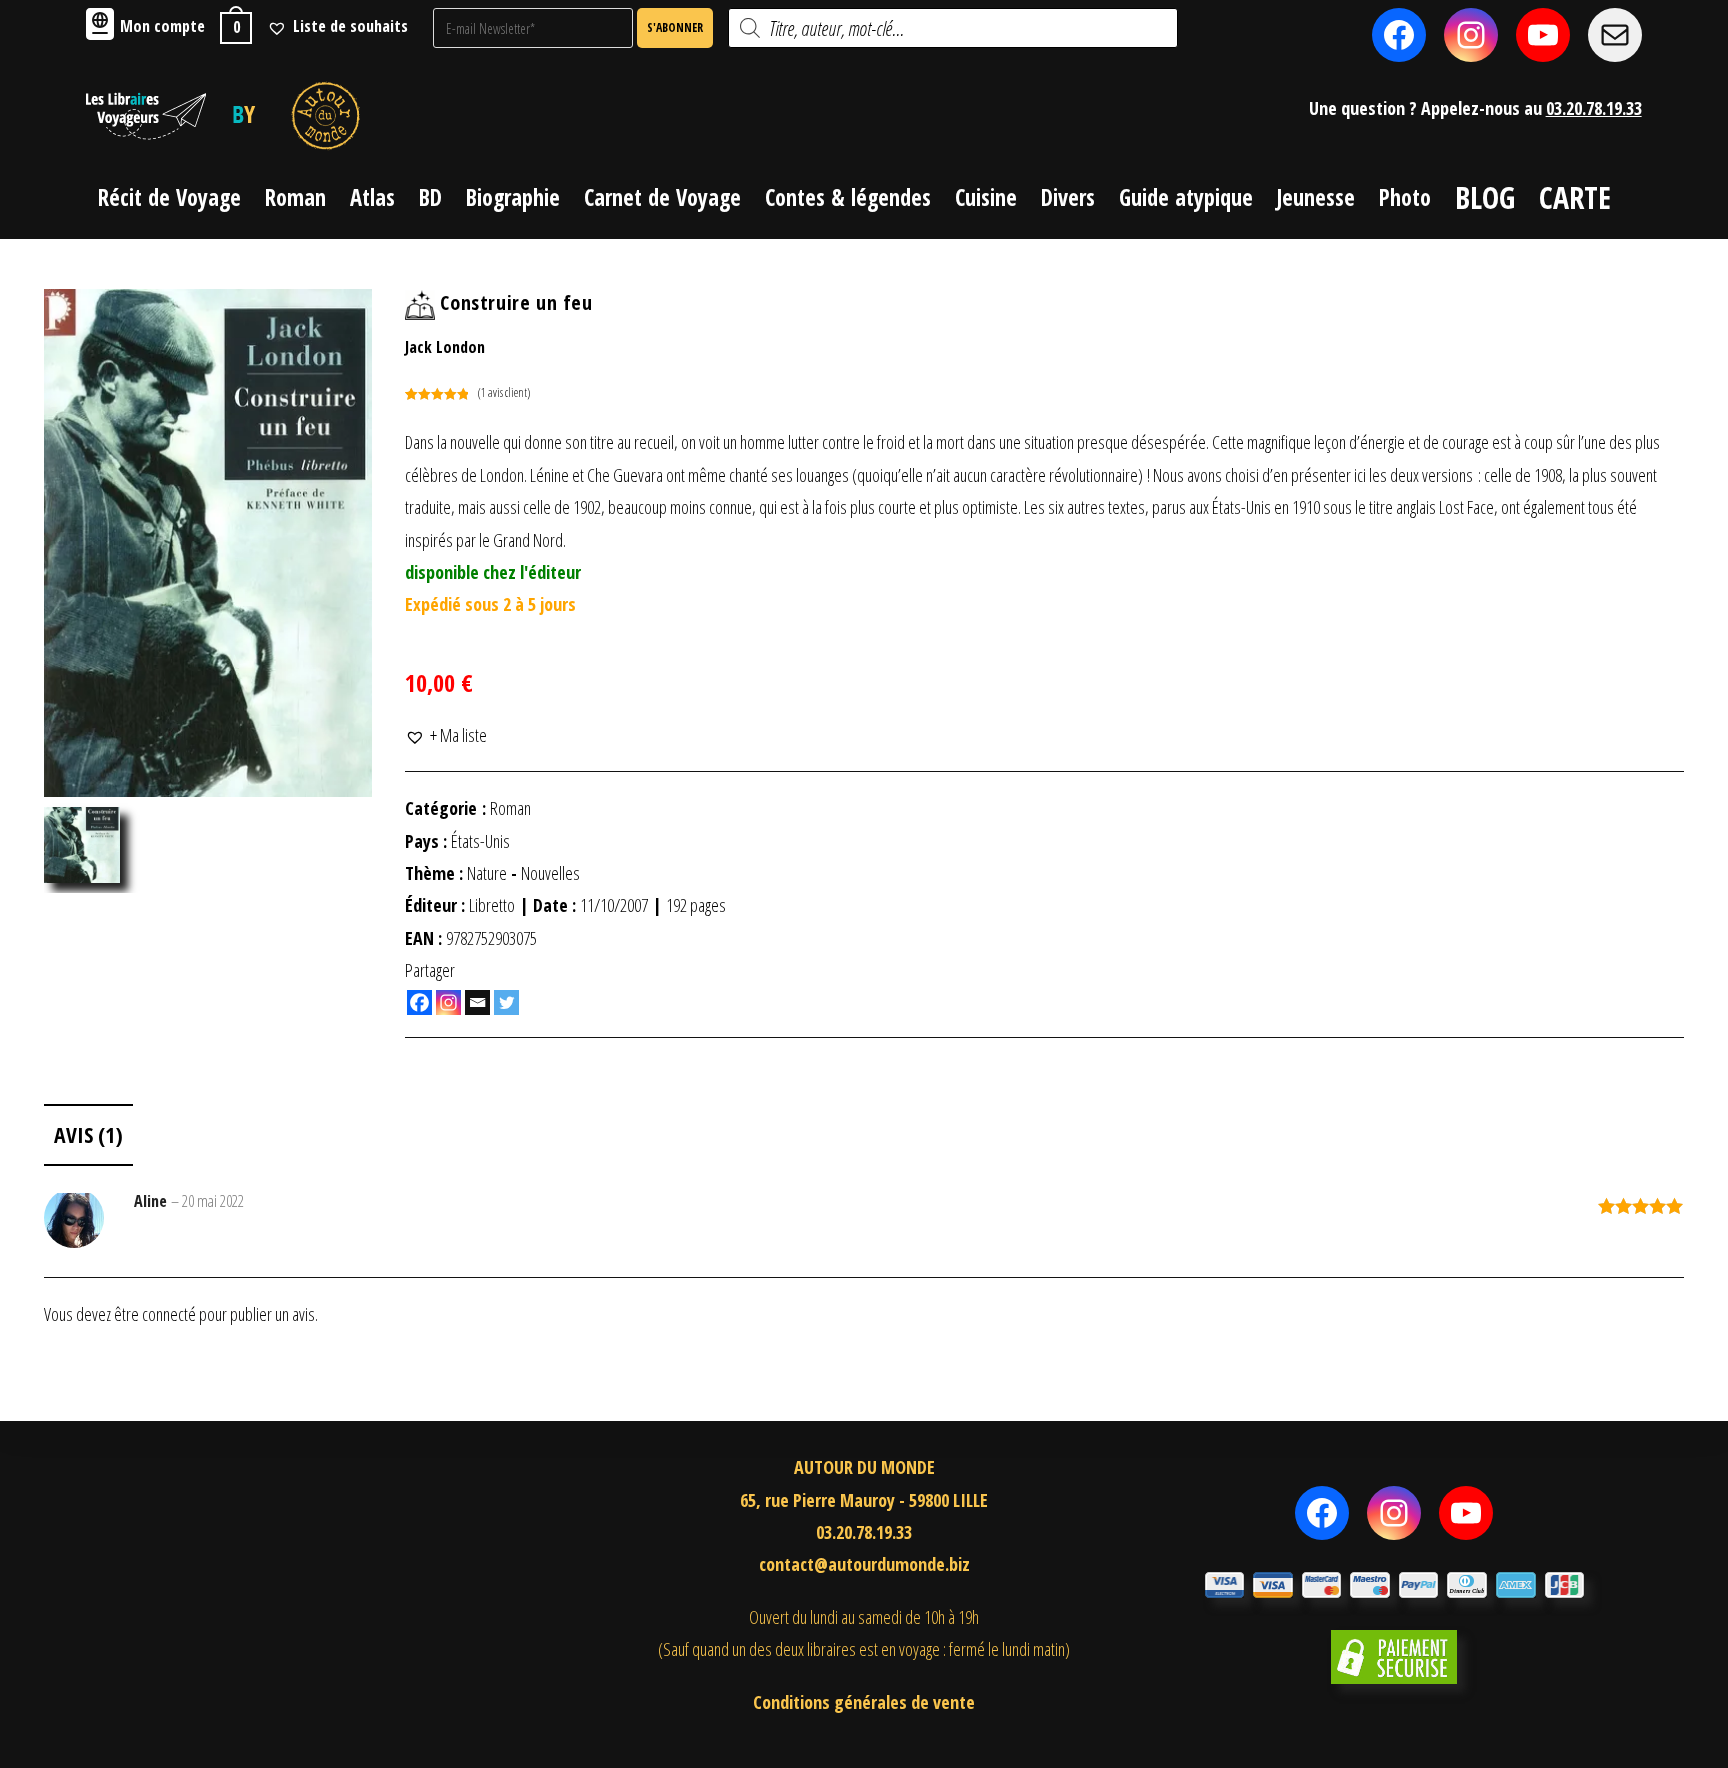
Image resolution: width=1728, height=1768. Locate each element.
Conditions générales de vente (864, 1702)
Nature (487, 873)
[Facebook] (419, 1002)
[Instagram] (448, 1002)
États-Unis (480, 841)
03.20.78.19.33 (1594, 108)
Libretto (492, 905)
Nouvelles (550, 873)
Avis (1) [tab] (88, 1134)
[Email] (477, 1002)
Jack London (445, 347)
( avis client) (504, 392)
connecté (169, 1314)
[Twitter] (506, 1002)
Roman (510, 808)
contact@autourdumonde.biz (864, 1564)
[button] (446, 735)
